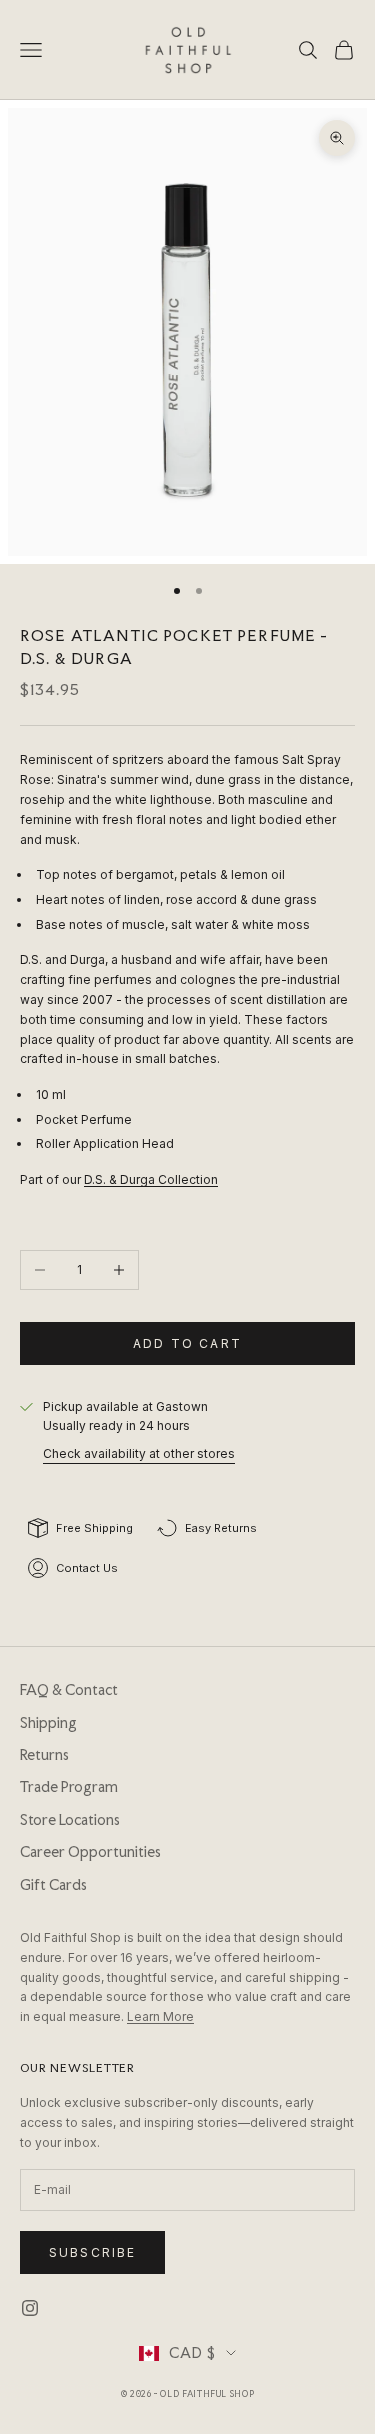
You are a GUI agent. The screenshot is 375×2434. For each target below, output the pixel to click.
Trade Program (69, 1787)
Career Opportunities (90, 1852)
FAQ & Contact (69, 1690)
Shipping (48, 1723)
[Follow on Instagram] (30, 2308)
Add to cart (187, 1343)
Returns (44, 1755)
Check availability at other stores (139, 1453)
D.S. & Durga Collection (151, 1179)
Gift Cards (53, 1885)
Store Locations (70, 1820)
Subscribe (92, 2252)
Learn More (160, 2016)
